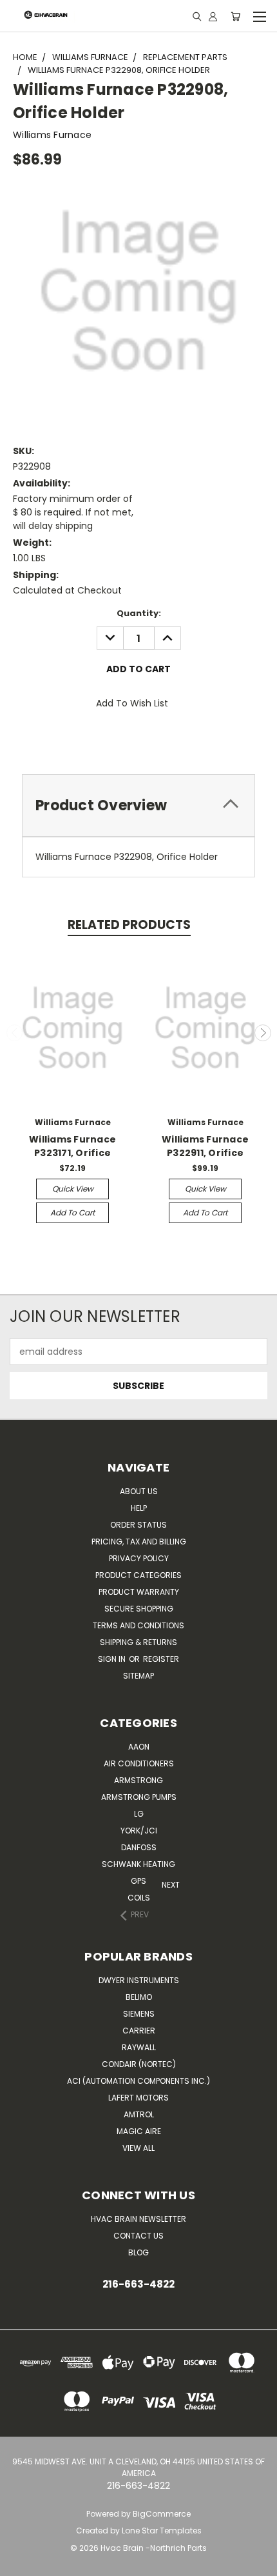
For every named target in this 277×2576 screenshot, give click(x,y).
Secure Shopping (139, 1609)
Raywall (139, 2047)
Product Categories (138, 1575)
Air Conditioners (139, 1763)
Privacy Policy (139, 1558)
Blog (138, 2252)
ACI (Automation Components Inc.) (138, 2081)
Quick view (73, 1189)
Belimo (139, 1997)
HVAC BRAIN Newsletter (138, 2219)
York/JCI (139, 1831)
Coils (139, 1898)
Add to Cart (72, 1213)
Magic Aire (139, 2131)
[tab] (138, 805)
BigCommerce (162, 2514)
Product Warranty (139, 1592)
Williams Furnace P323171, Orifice (72, 1146)
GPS (138, 1881)
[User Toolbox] (213, 16)
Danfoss (139, 1847)
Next (263, 1033)
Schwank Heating (138, 1864)
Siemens (139, 2014)
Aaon (139, 1747)
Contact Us (138, 2236)
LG (139, 1814)
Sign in (113, 1659)
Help (139, 1508)
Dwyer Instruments (139, 1980)
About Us (139, 1491)
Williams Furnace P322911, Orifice (205, 1146)
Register (161, 1659)
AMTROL (139, 2114)
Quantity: (139, 613)
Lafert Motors (138, 2098)
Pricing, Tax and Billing (139, 1542)
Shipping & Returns (138, 1642)
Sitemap (138, 1676)
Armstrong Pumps (139, 1797)
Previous (15, 1033)
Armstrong (138, 1780)
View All (138, 2148)
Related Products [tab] (129, 925)
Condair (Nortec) (139, 2064)
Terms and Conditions (138, 1625)
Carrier (139, 2031)
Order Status (138, 1525)
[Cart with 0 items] (235, 16)
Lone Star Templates (162, 2531)
